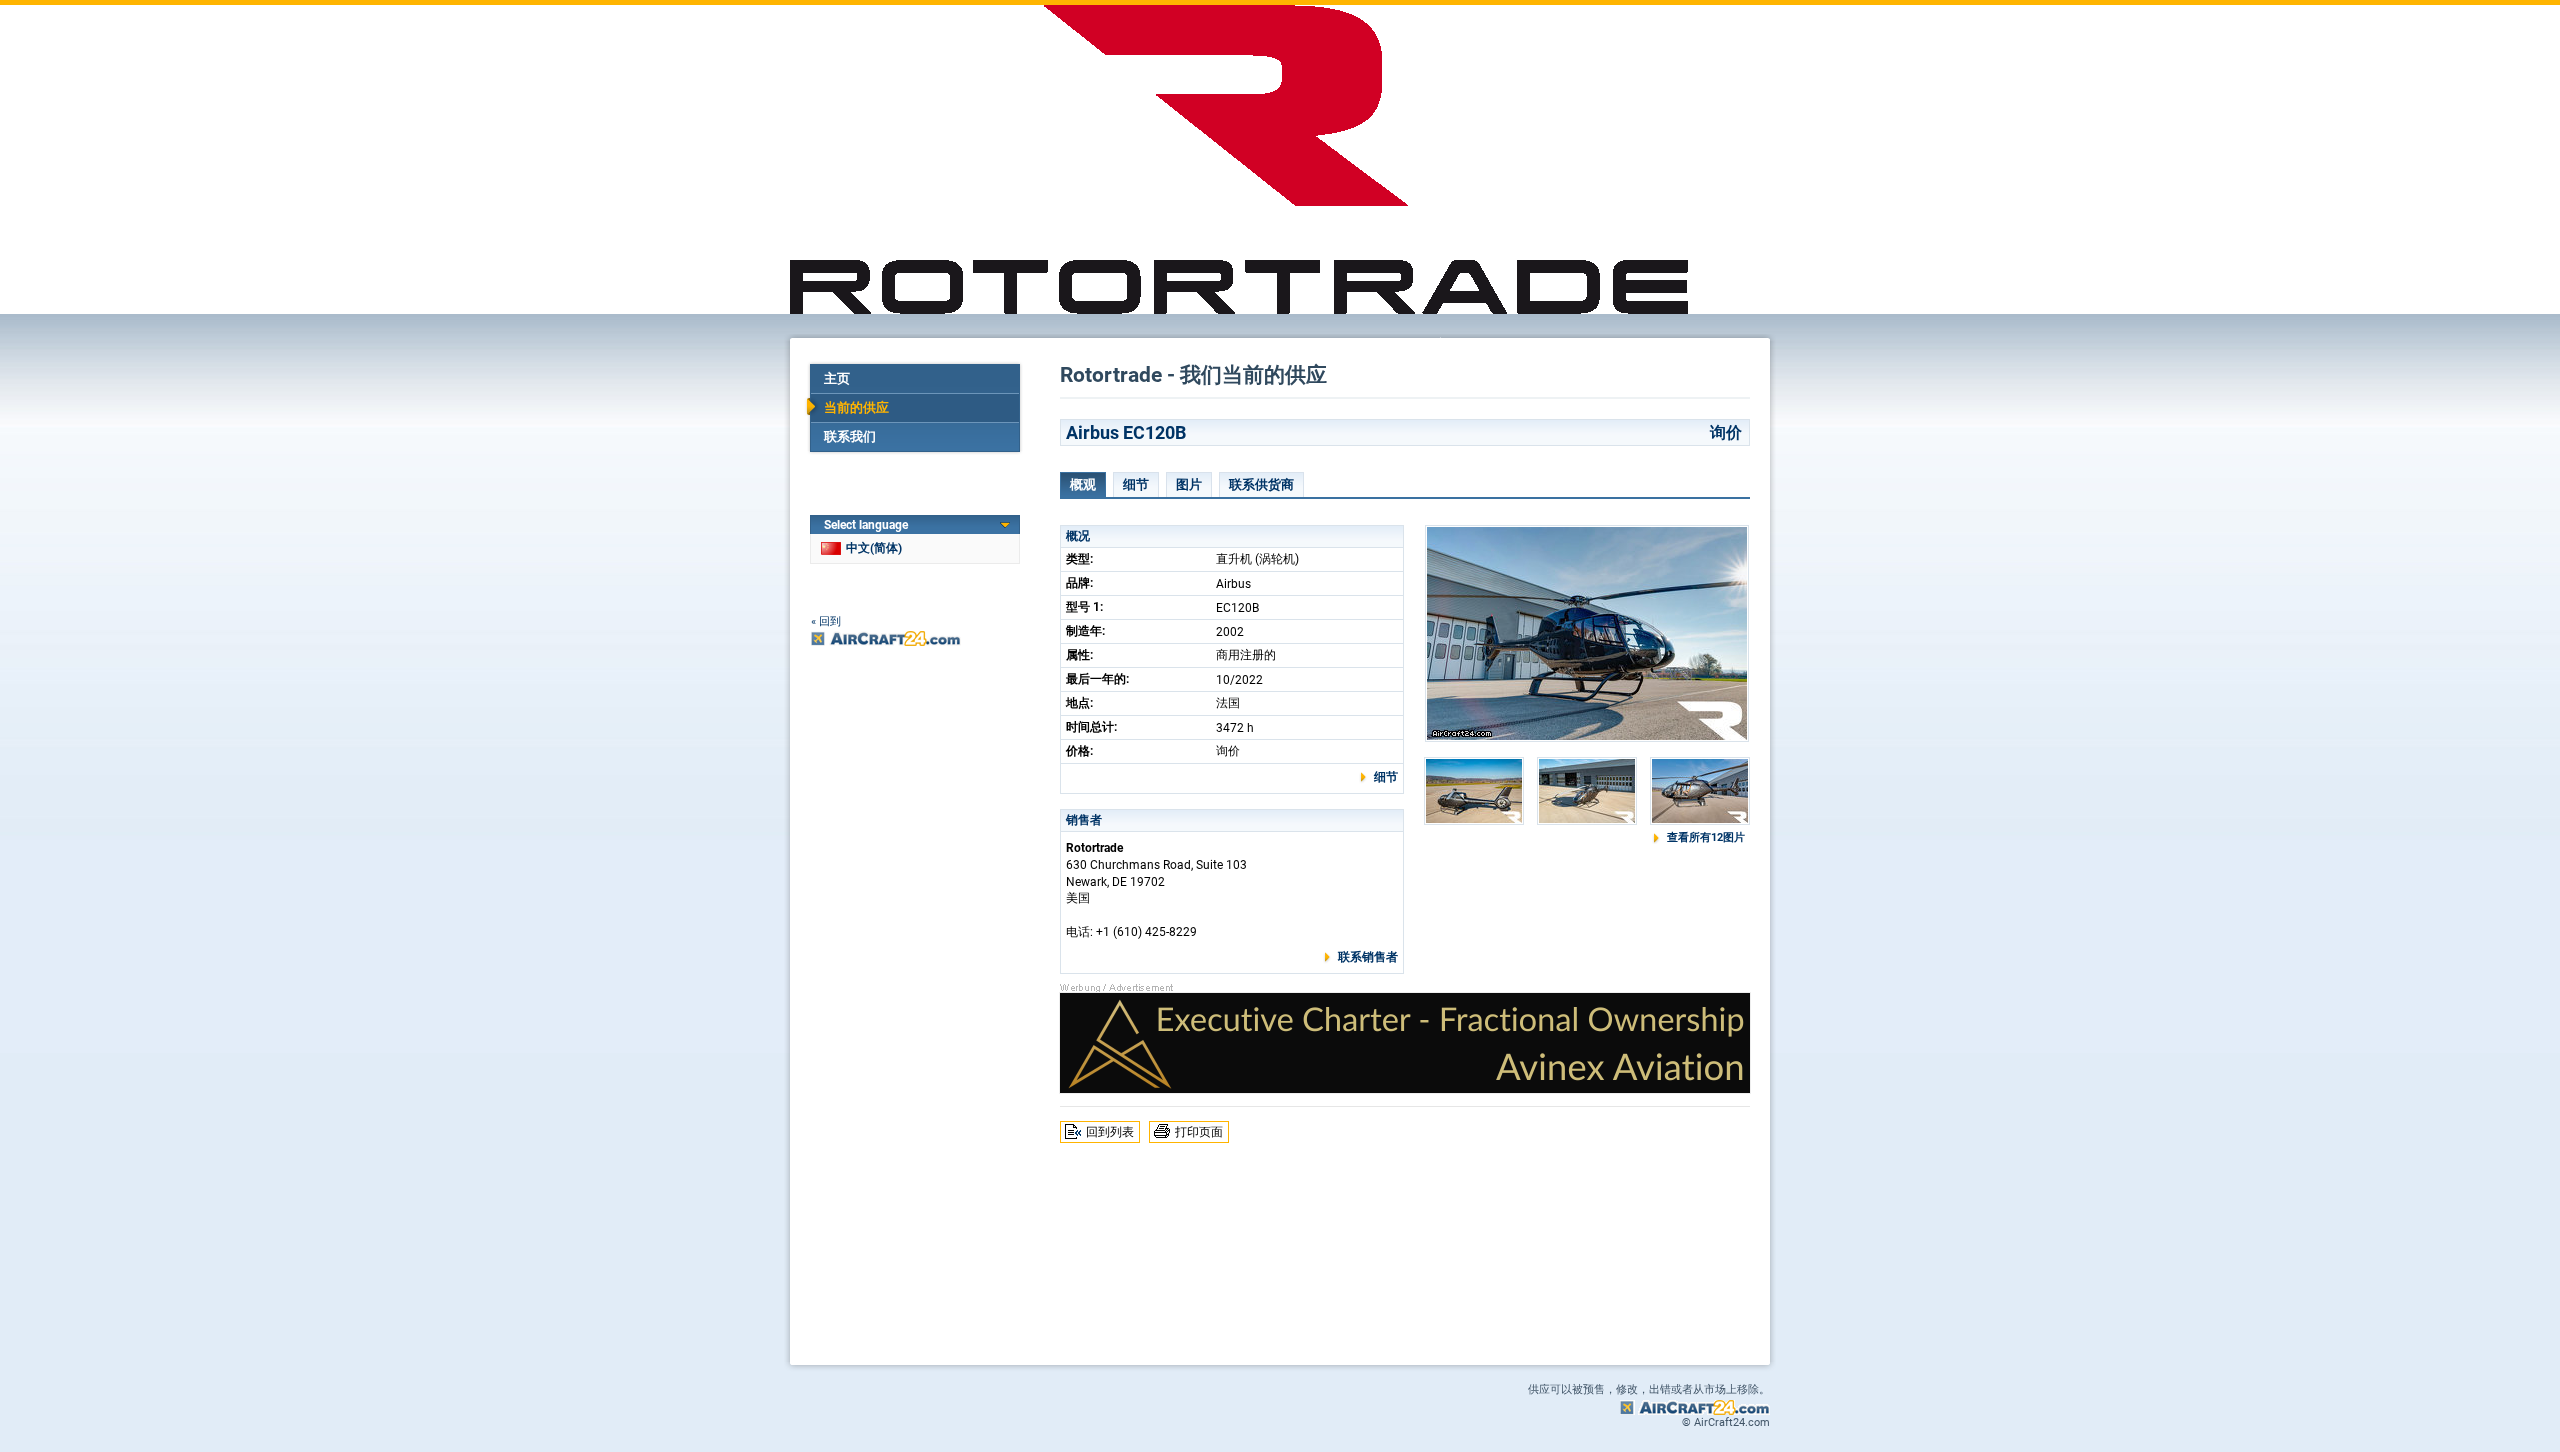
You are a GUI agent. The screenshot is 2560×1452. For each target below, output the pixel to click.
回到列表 (1110, 1132)
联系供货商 (1261, 484)
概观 (1083, 484)
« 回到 (826, 621)
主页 (837, 378)
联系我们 (850, 436)
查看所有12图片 (1706, 837)
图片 (1189, 484)
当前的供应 (856, 407)
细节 (1136, 484)
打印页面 (1199, 1132)
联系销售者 (1368, 957)
